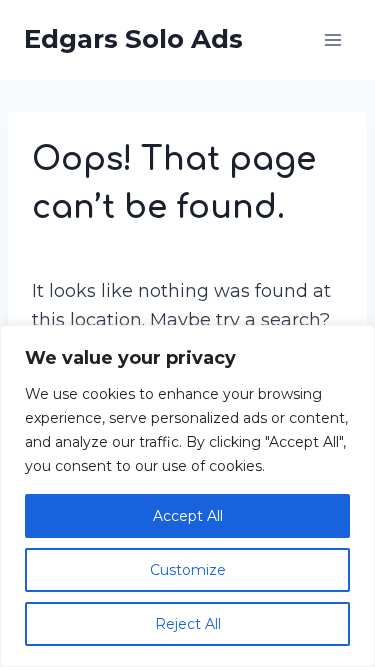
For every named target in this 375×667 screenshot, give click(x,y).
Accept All (188, 516)
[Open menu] (332, 39)
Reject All (188, 624)
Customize (188, 570)
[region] (187, 496)
